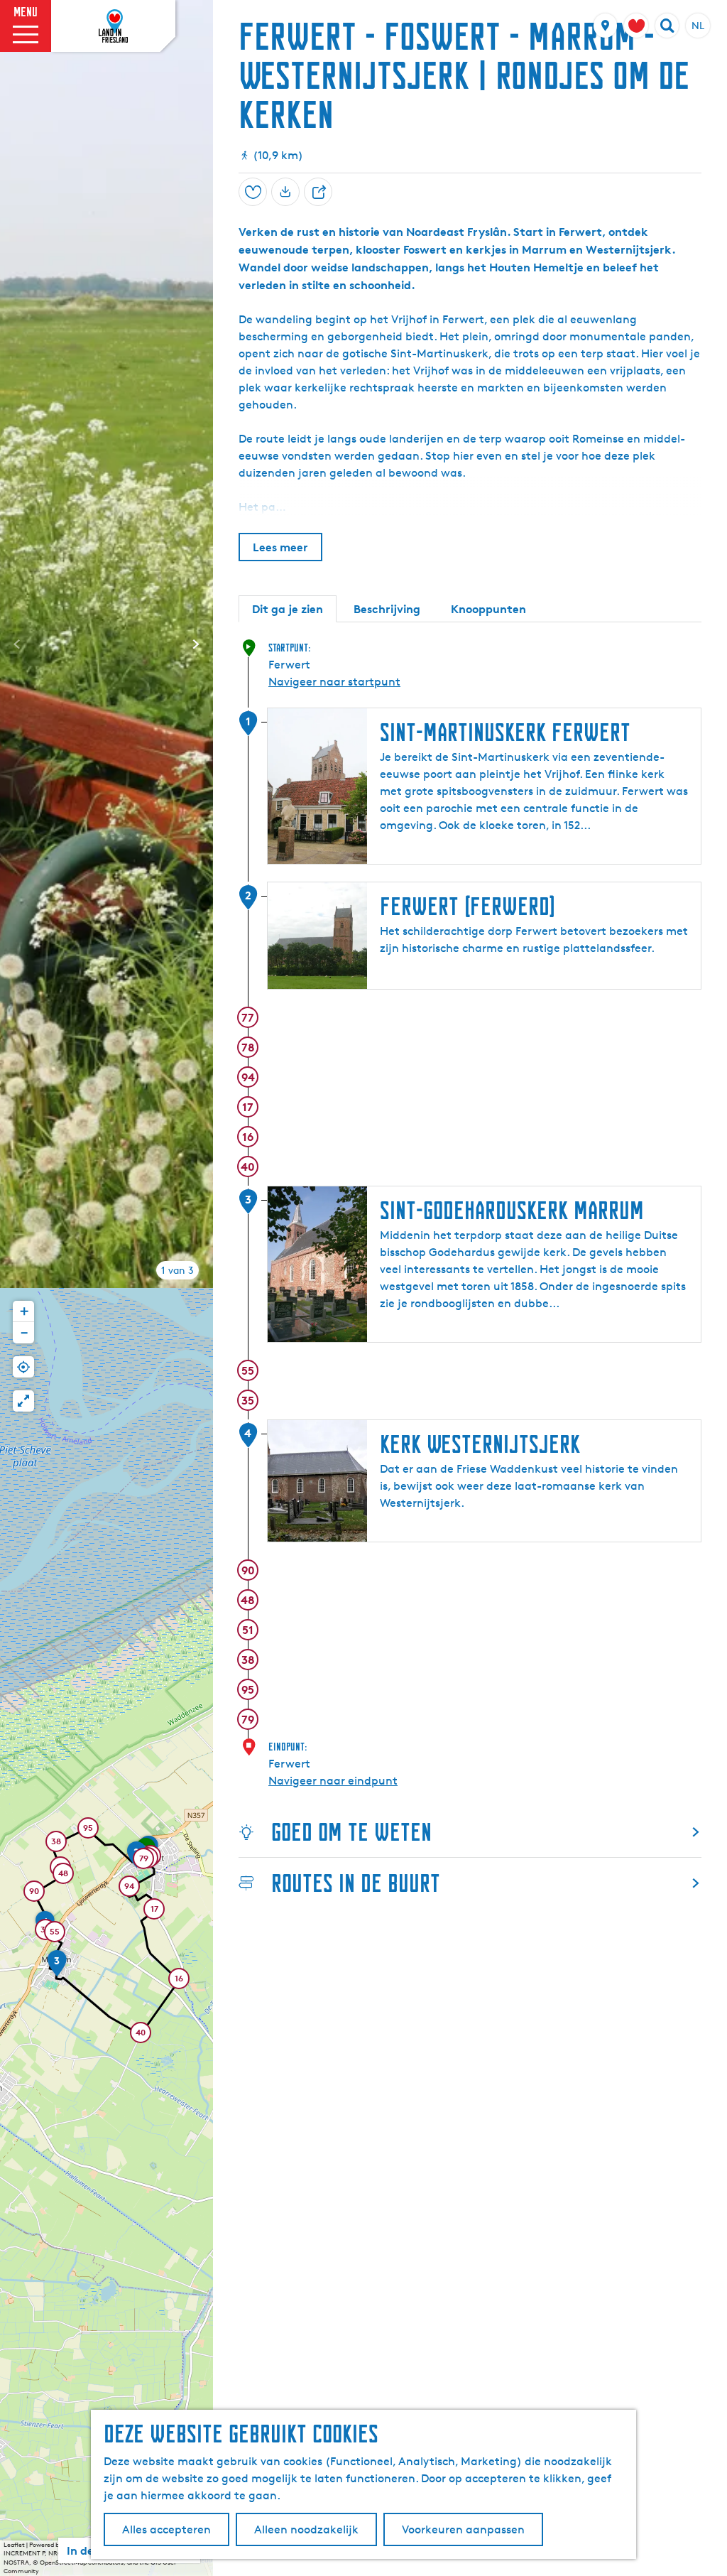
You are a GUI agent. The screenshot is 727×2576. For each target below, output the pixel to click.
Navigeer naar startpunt (334, 682)
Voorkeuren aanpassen (463, 2529)
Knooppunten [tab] (488, 609)
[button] (129, 1888)
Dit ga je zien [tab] (288, 609)
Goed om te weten (351, 1832)
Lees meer (280, 547)
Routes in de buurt (356, 1883)
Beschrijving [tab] (387, 609)
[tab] (177, 1270)
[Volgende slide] (196, 644)
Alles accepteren (166, 2529)
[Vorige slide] (17, 644)
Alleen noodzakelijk (306, 2529)
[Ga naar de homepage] (114, 26)
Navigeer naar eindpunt (333, 1781)
